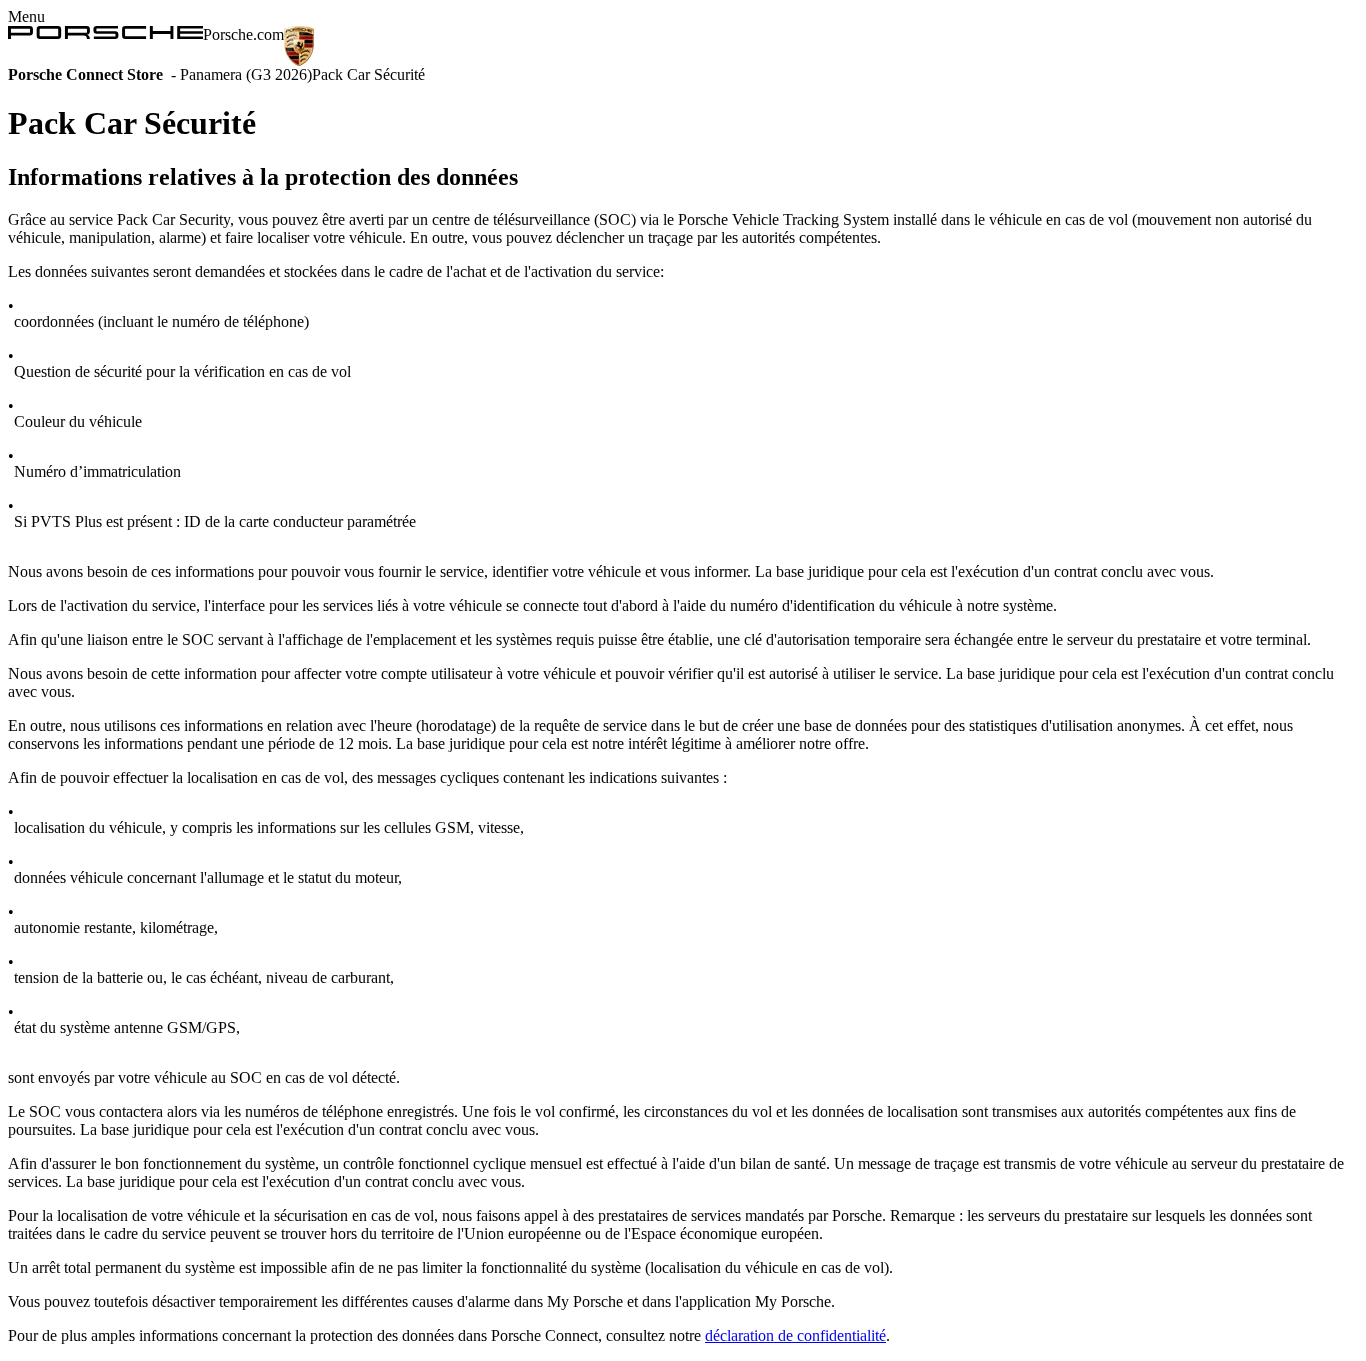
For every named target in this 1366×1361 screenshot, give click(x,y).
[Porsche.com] (105, 34)
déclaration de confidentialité (795, 1335)
